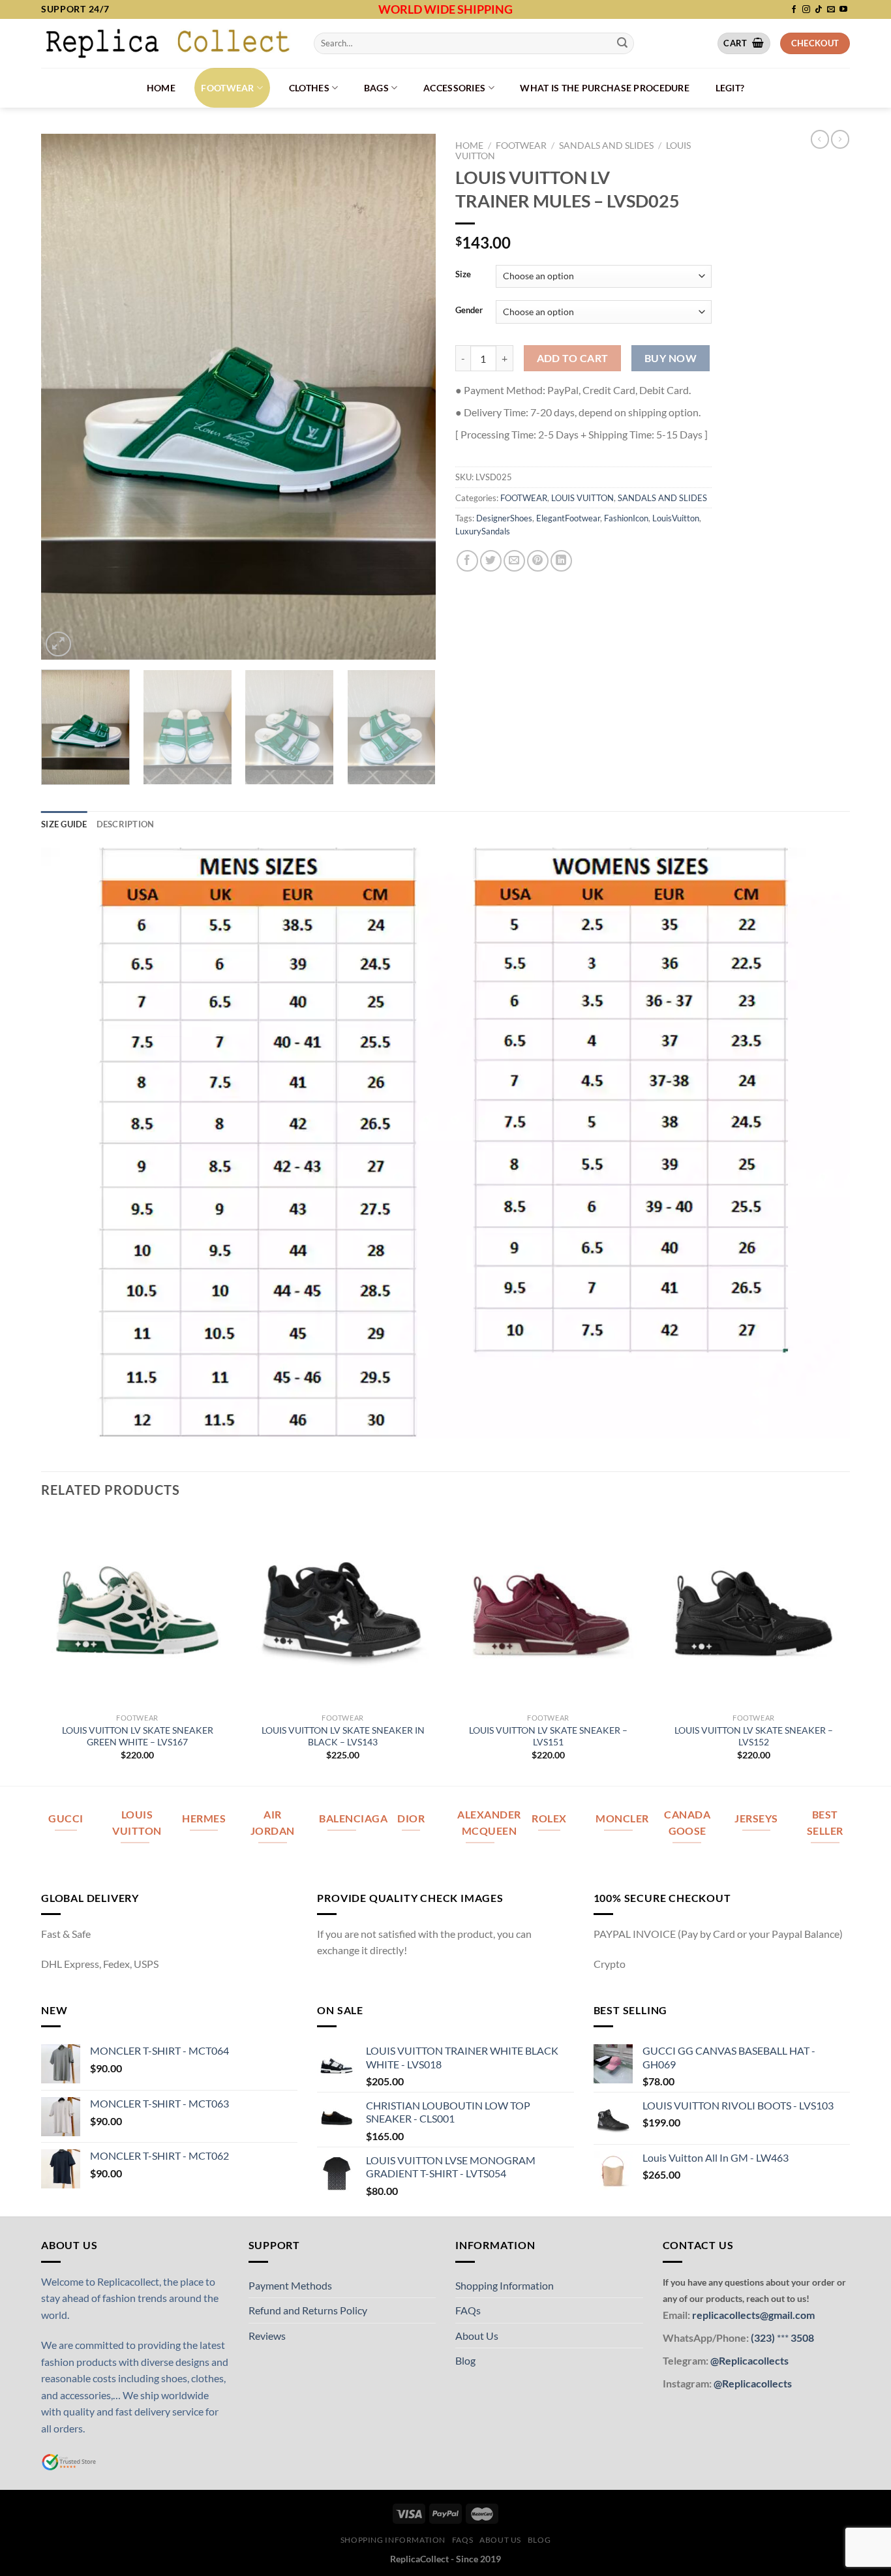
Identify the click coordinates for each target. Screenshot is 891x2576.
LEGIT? (730, 88)
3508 (801, 2338)
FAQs (468, 2310)
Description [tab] (126, 824)
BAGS (376, 88)
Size (463, 275)
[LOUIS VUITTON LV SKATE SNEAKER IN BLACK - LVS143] (343, 1610)
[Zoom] (58, 644)
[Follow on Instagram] (806, 10)
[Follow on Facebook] (794, 10)
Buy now (671, 358)
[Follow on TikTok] (819, 10)
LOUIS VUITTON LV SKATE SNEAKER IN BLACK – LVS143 (343, 1736)
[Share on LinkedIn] (561, 561)
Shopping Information (505, 2285)
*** (783, 2338)
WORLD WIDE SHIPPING (445, 9)
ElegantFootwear (568, 518)
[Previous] (65, 396)
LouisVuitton (676, 518)
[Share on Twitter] (491, 561)
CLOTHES (309, 88)
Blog (465, 2360)
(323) (764, 2338)
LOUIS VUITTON (582, 498)
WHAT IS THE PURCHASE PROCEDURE (605, 88)
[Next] (412, 396)
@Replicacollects (749, 2360)
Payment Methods (290, 2285)
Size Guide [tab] (64, 824)
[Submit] (622, 43)
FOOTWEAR (227, 88)
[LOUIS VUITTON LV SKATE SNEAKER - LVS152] (754, 1610)
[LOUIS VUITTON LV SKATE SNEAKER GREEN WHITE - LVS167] (137, 1610)
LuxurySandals (483, 531)
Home (161, 88)
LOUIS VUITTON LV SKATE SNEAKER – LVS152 (754, 1736)
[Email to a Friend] (514, 561)
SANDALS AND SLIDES (606, 146)
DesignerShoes (504, 518)
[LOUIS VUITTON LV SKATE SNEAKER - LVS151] (548, 1610)
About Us (477, 2336)
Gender (469, 311)
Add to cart (573, 358)
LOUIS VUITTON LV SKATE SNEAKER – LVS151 (548, 1736)
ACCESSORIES (454, 88)
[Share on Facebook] (467, 561)
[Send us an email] (831, 10)
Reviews (267, 2336)
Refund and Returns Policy (308, 2310)
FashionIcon (626, 518)
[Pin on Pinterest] (538, 561)
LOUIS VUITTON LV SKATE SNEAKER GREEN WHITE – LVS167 (138, 1736)
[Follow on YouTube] (843, 10)
